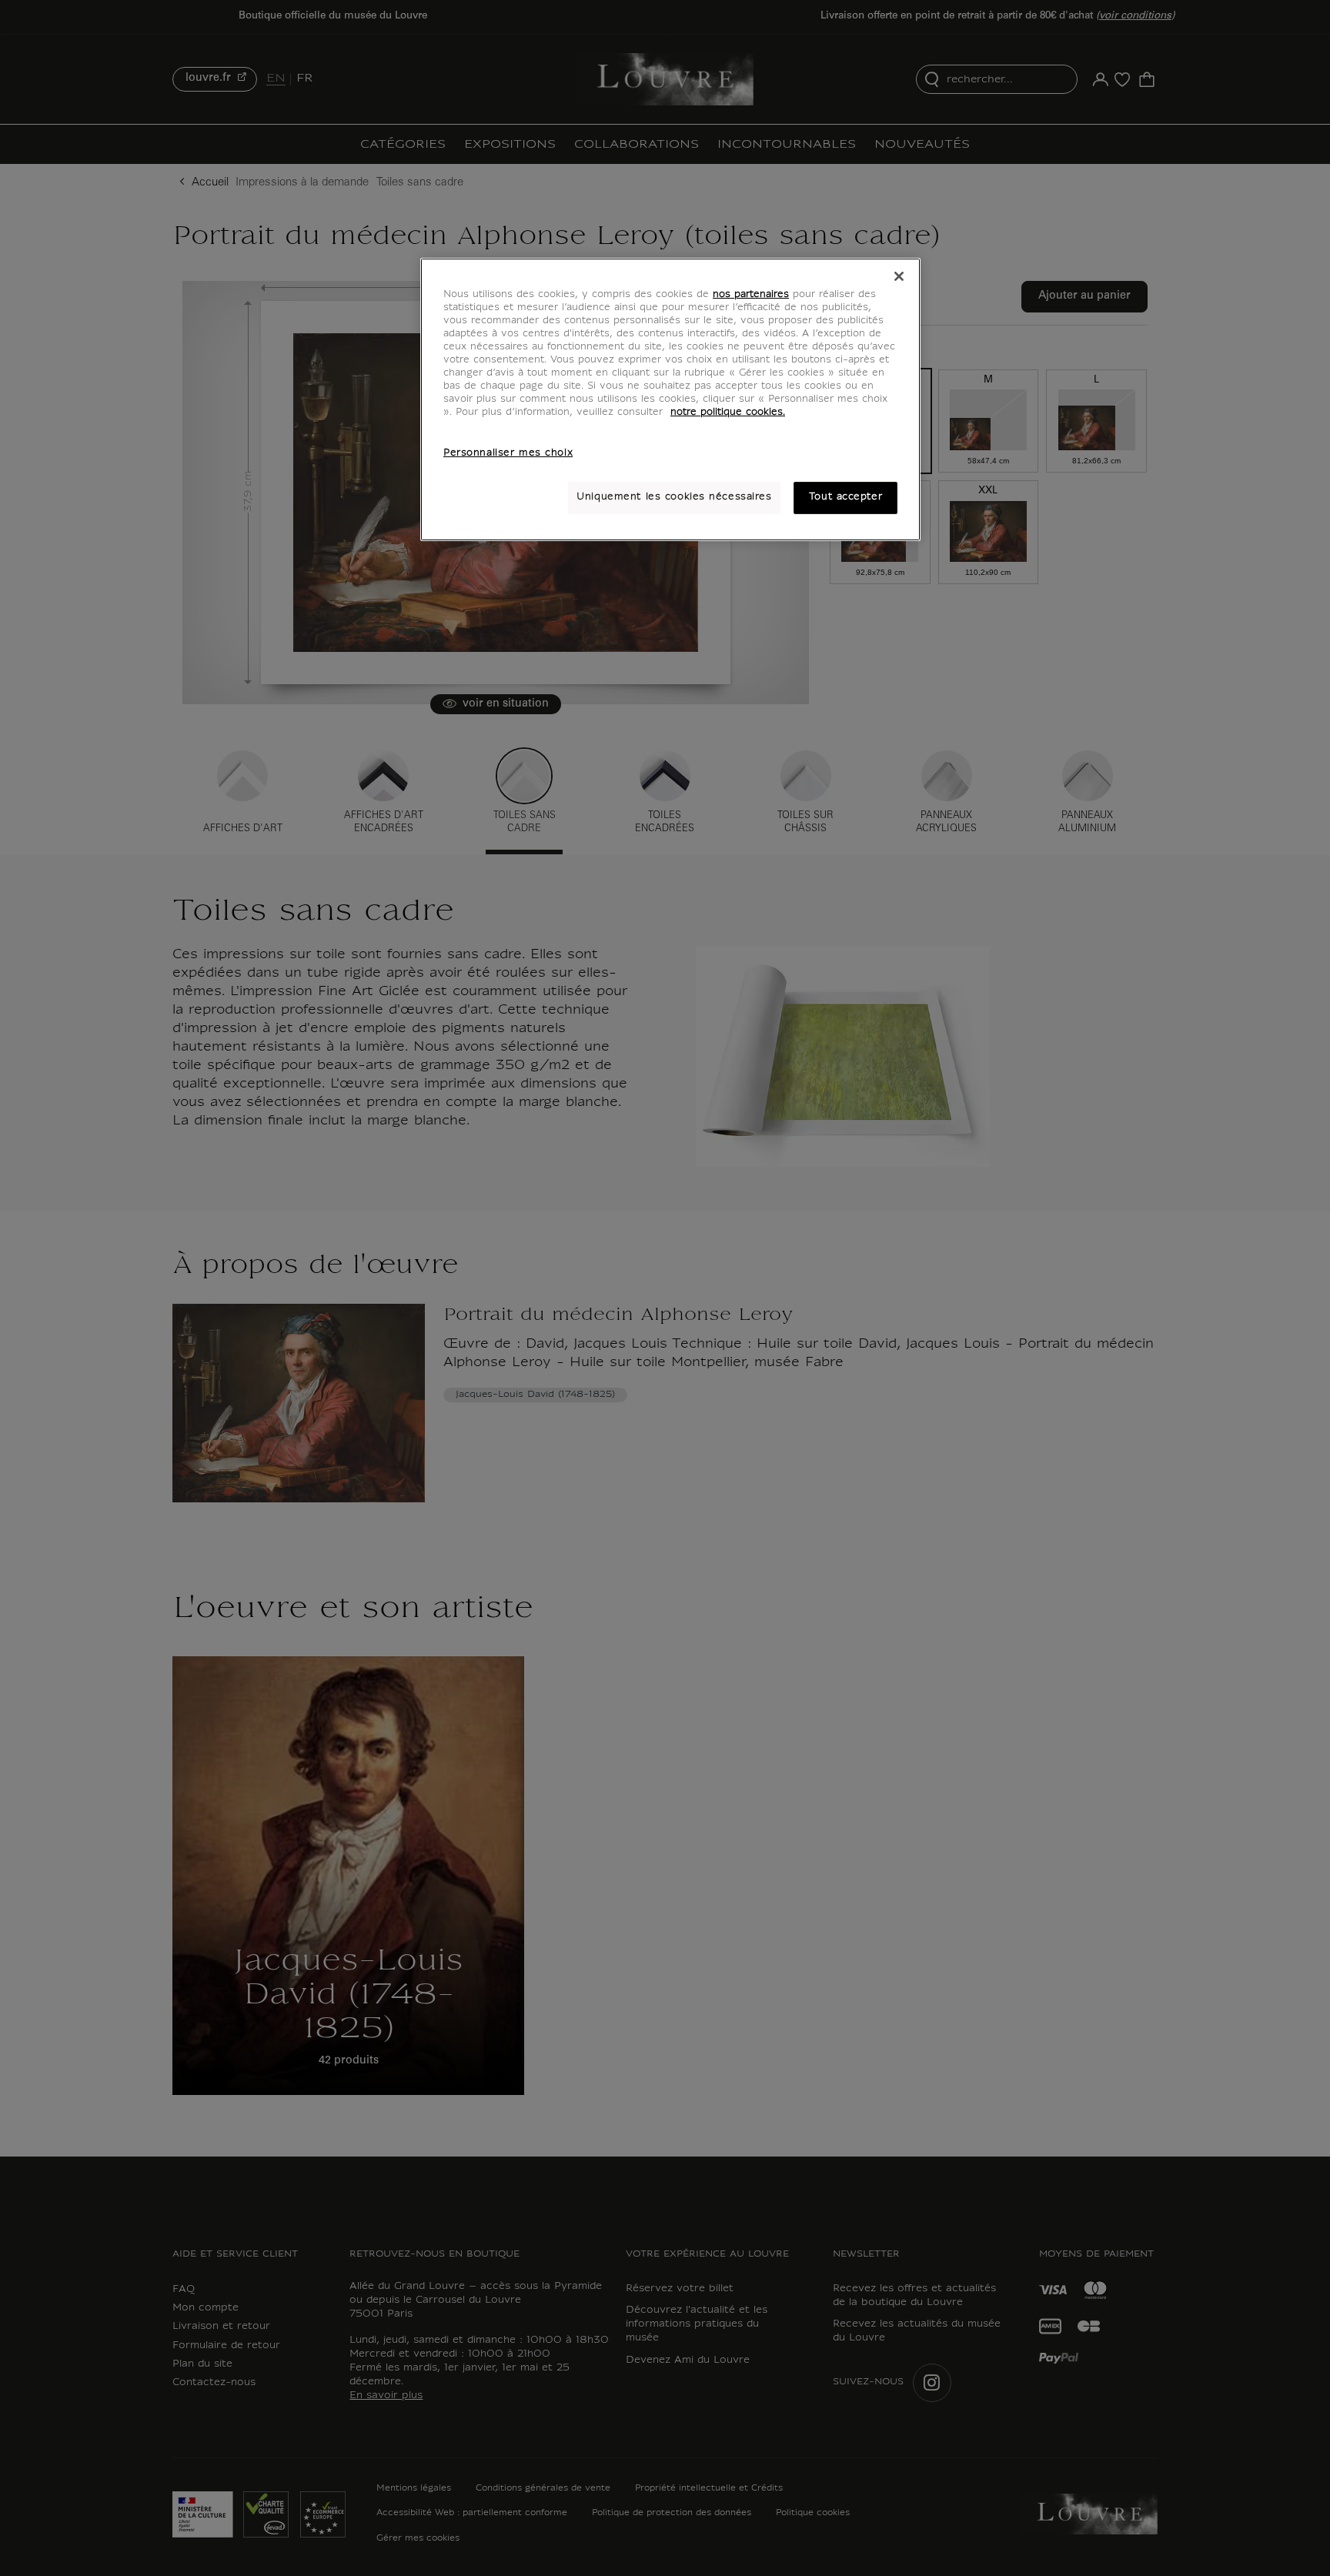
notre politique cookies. (728, 413)
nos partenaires (751, 295)
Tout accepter (845, 497)
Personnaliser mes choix (508, 453)
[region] (670, 399)
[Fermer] (899, 276)
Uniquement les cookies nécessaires (674, 497)
